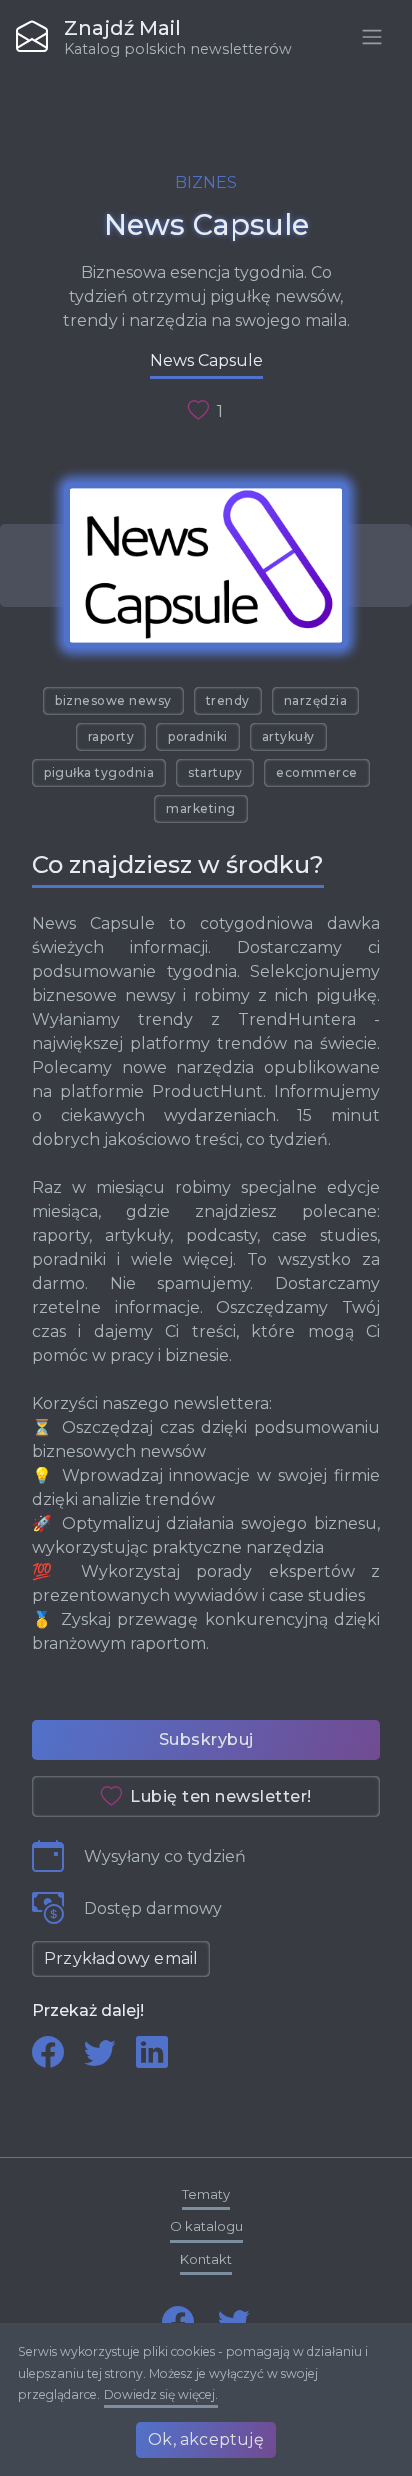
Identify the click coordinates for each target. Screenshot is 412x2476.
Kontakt (206, 2259)
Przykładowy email (121, 1958)
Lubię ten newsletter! (221, 1796)
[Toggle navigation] (372, 37)
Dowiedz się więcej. (161, 2394)
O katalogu (206, 2226)
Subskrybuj (206, 1739)
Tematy (206, 2194)
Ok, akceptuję (206, 2439)
